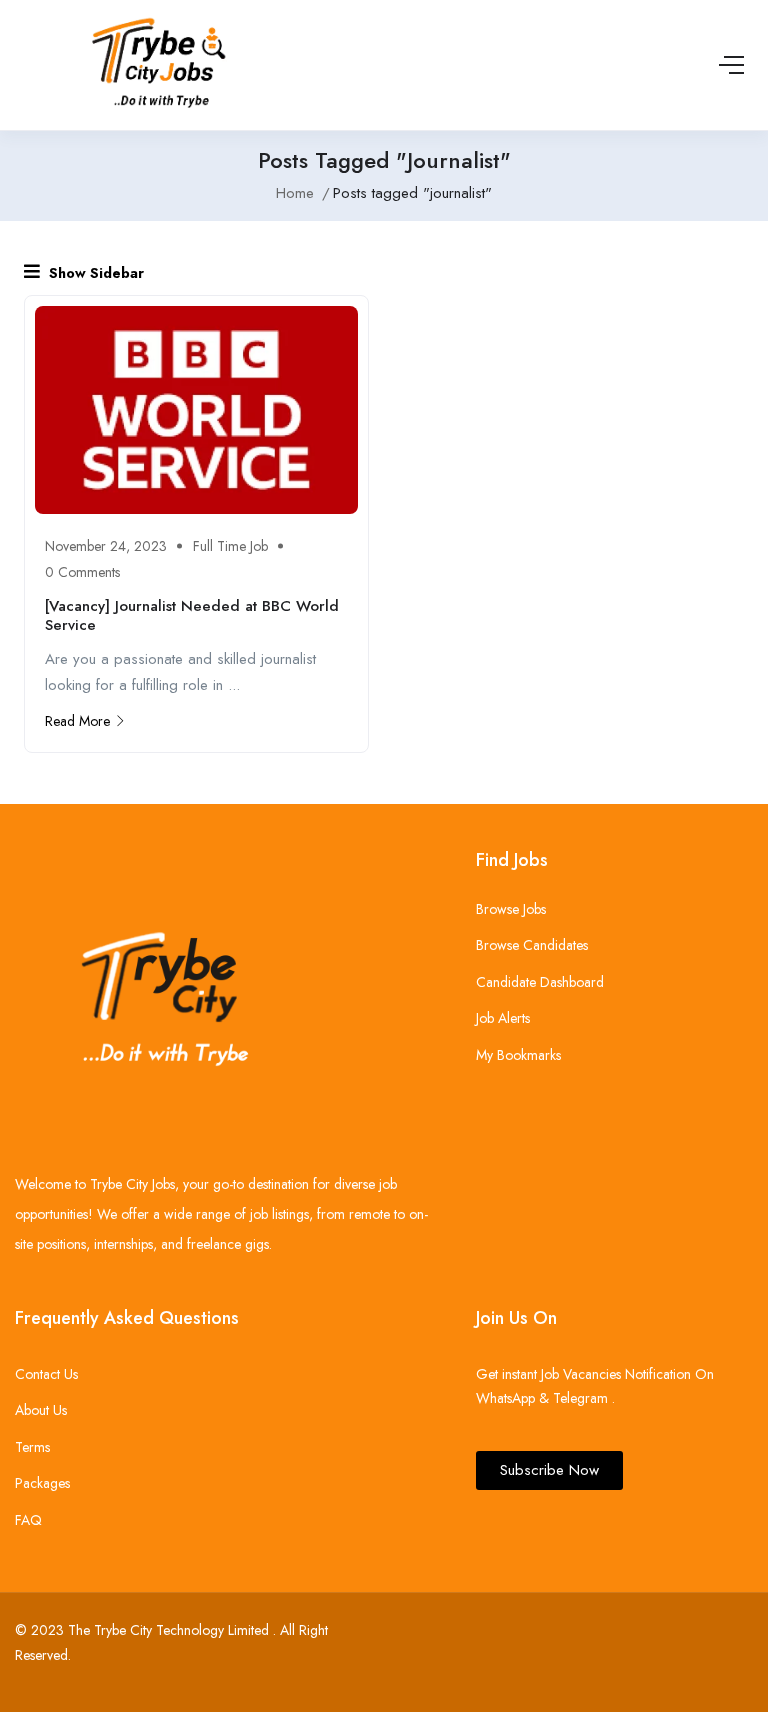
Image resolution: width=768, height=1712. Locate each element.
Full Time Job (230, 546)
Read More (77, 721)
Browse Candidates (532, 945)
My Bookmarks (518, 1055)
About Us (41, 1410)
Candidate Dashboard (540, 982)
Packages (42, 1483)
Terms (32, 1447)
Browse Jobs (511, 909)
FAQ (28, 1520)
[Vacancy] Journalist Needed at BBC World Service (192, 616)
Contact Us (46, 1374)
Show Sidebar (94, 273)
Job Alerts (503, 1018)
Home (295, 193)
